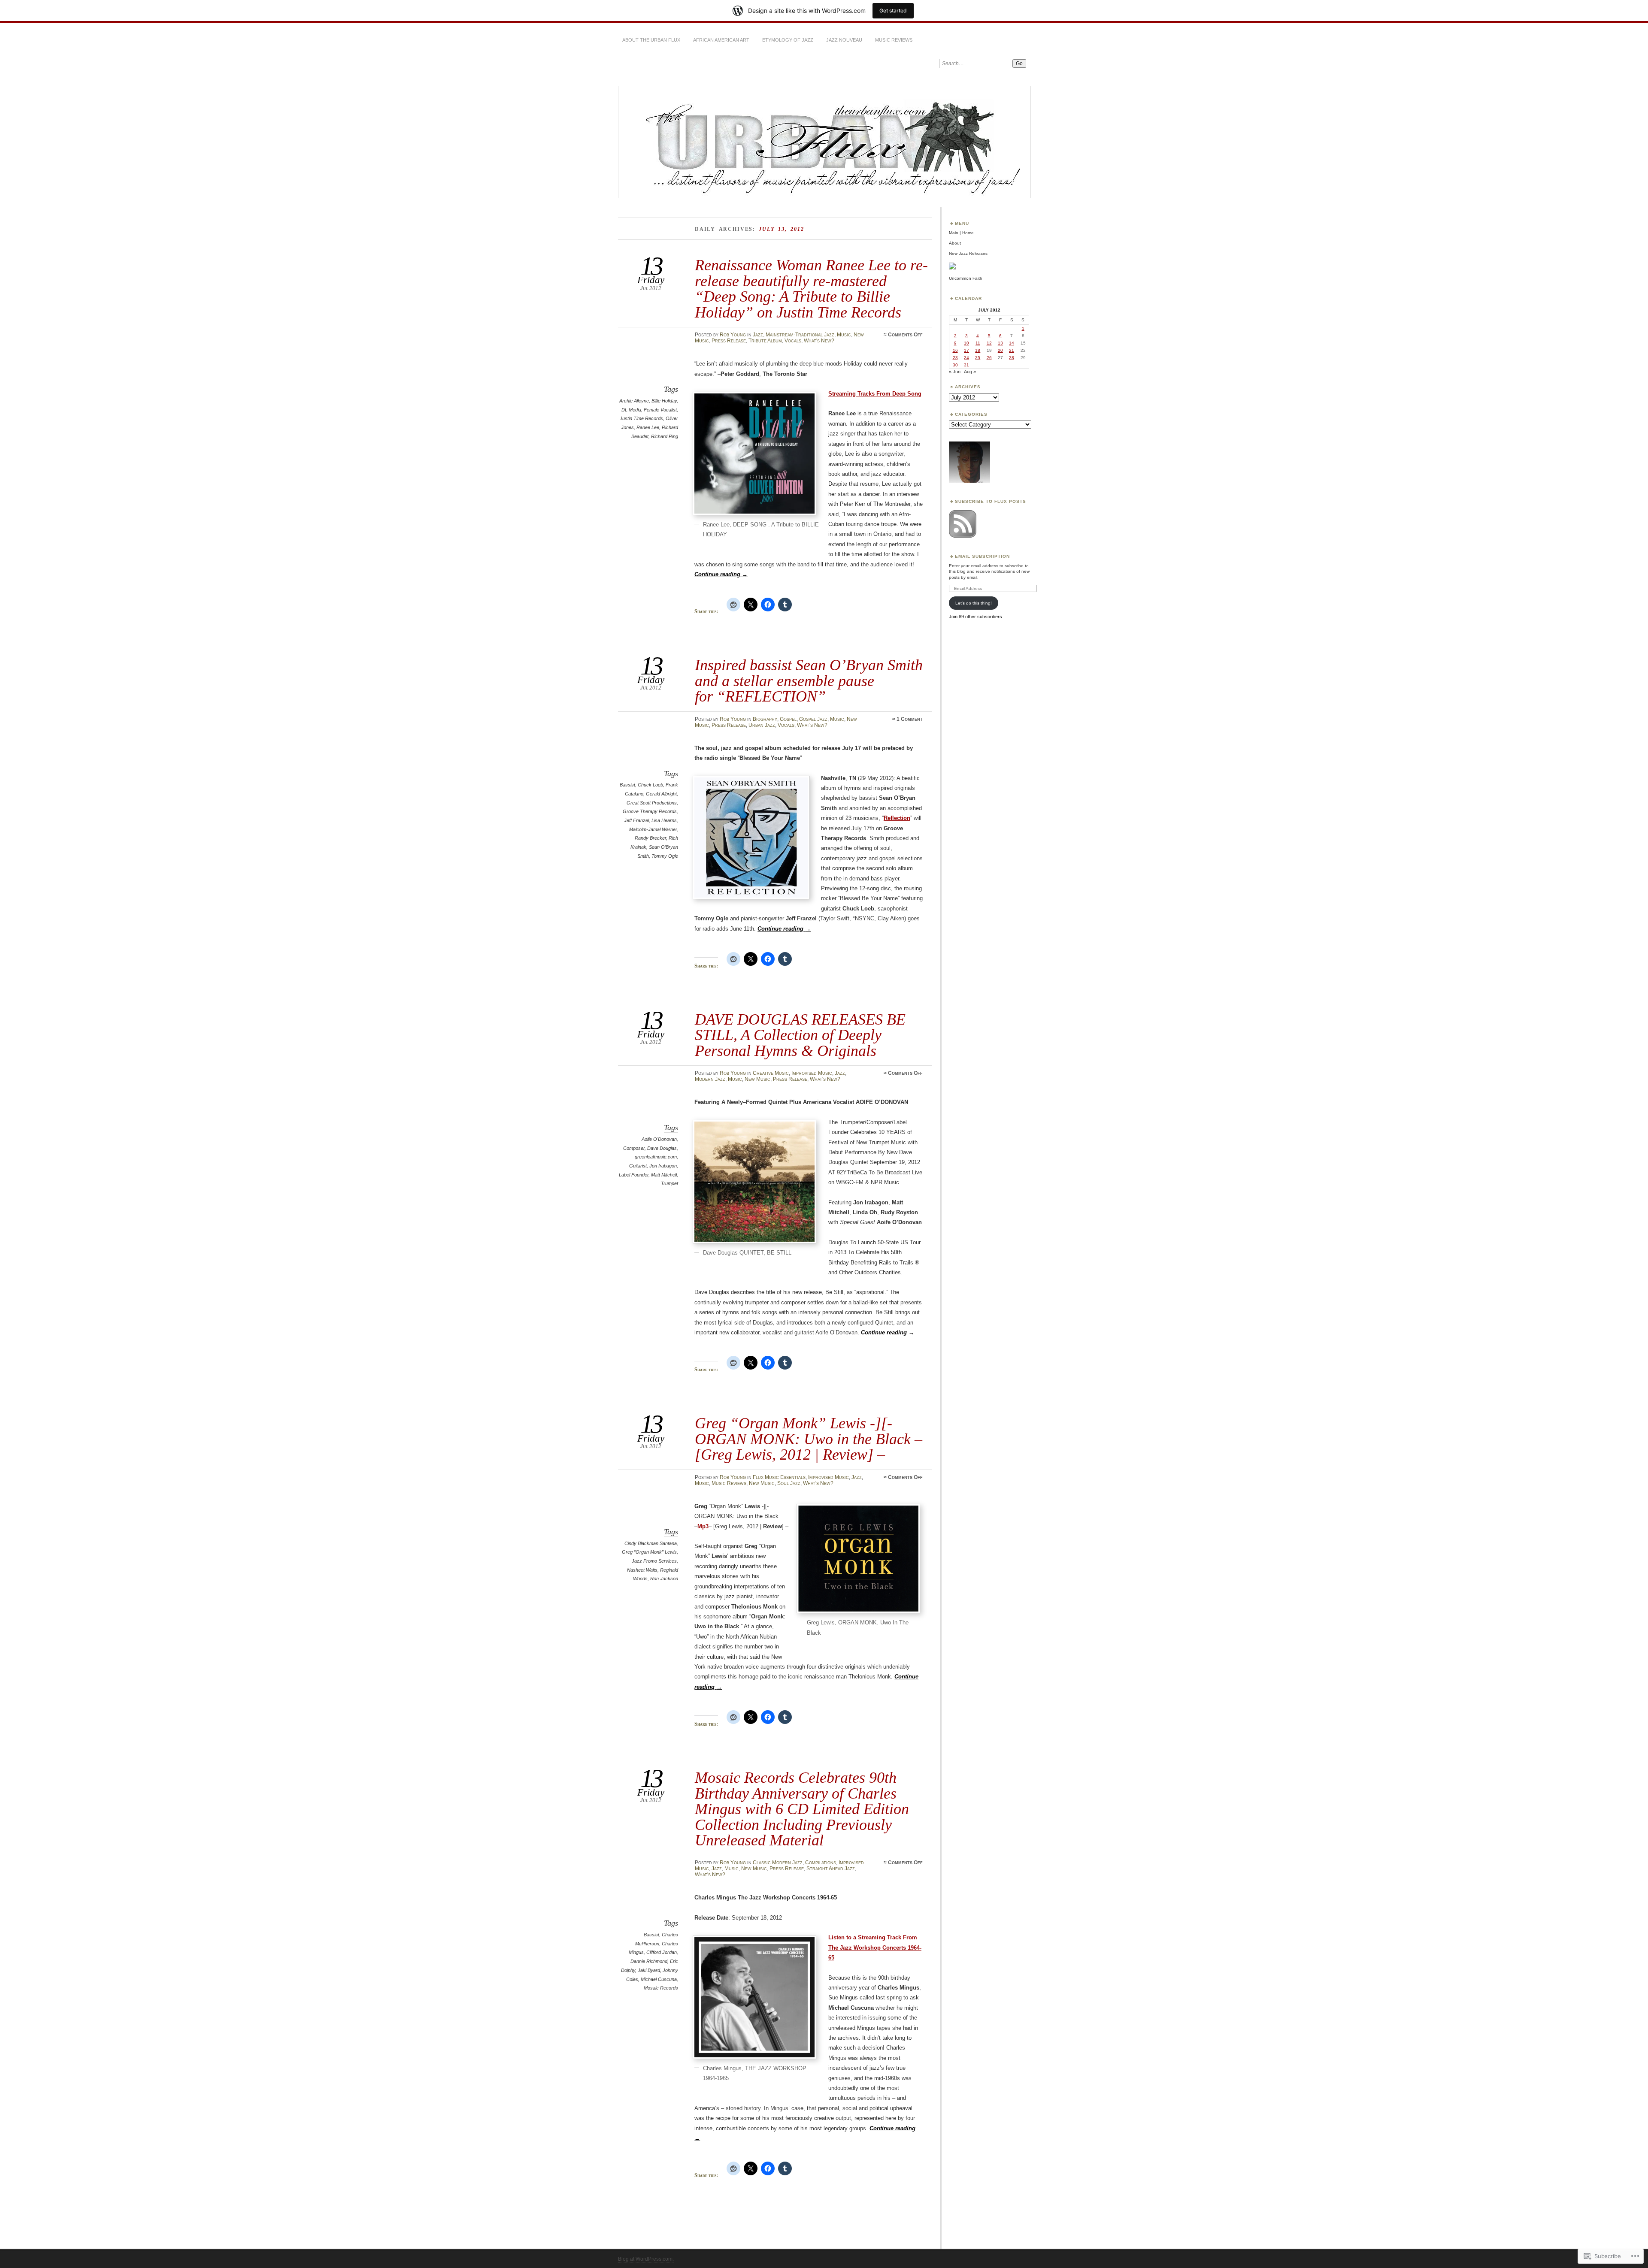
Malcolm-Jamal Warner (653, 829)
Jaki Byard (649, 1970)
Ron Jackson (664, 1579)
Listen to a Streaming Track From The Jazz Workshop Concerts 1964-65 (875, 1947)
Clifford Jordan (662, 1952)
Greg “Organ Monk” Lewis (649, 1552)
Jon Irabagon (663, 1166)
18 (978, 350)
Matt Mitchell (664, 1175)
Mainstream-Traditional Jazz (800, 335)
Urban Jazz (762, 725)
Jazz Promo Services (654, 1561)
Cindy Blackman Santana (651, 1543)
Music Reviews (894, 40)
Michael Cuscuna (659, 1979)
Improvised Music (812, 1073)
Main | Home (961, 233)
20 (1000, 350)
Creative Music (771, 1073)
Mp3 (703, 1526)
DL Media (631, 410)
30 (955, 365)
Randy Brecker (650, 838)
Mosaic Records (661, 1988)
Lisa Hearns (664, 820)
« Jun (955, 372)
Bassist (627, 785)
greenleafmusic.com (656, 1157)
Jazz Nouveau (844, 40)
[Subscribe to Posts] (963, 536)
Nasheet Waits (642, 1570)
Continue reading (721, 574)
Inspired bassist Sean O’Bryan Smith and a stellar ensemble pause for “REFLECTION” (809, 680)
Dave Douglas (662, 1148)
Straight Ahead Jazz (831, 1869)
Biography (765, 719)
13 (1000, 343)
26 (989, 358)
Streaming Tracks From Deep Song (875, 394)
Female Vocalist (660, 410)
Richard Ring (665, 436)
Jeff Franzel (636, 820)
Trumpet (669, 1183)
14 (1012, 343)
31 (966, 365)
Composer (634, 1148)
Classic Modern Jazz (778, 1863)
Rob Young (733, 335)
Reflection (897, 818)
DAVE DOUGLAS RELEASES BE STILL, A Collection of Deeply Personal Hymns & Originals (800, 1035)
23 (955, 358)
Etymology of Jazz (788, 40)
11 (978, 343)
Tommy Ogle (665, 856)
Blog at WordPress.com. (646, 2259)
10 (966, 343)
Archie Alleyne (634, 401)
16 (955, 350)
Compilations (821, 1863)
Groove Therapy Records (650, 811)
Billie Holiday (664, 401)
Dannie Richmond (649, 1961)
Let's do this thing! (974, 603)
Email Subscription (982, 556)
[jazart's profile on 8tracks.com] (952, 268)
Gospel (788, 719)
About (955, 243)
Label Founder (634, 1175)
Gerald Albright (661, 794)
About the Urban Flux (651, 40)
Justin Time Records (641, 418)
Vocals (793, 341)
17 (966, 350)
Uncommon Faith (966, 278)
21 (1012, 350)
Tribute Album (765, 341)
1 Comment (910, 719)
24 (966, 358)
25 (978, 358)
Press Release (729, 341)
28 (1012, 358)
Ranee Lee (648, 427)
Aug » (970, 372)
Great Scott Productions (652, 803)
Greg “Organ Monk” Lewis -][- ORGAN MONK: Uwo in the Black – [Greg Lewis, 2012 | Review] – (809, 1439)
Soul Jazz (789, 1483)
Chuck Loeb (650, 785)
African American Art (721, 40)
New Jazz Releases (968, 253)
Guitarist (638, 1166)
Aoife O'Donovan (659, 1139)
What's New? (819, 341)
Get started (893, 11)
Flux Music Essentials (779, 1477)
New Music (757, 1079)
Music (844, 335)
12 (989, 343)
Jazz (758, 335)
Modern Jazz (710, 1079)
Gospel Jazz (813, 719)
